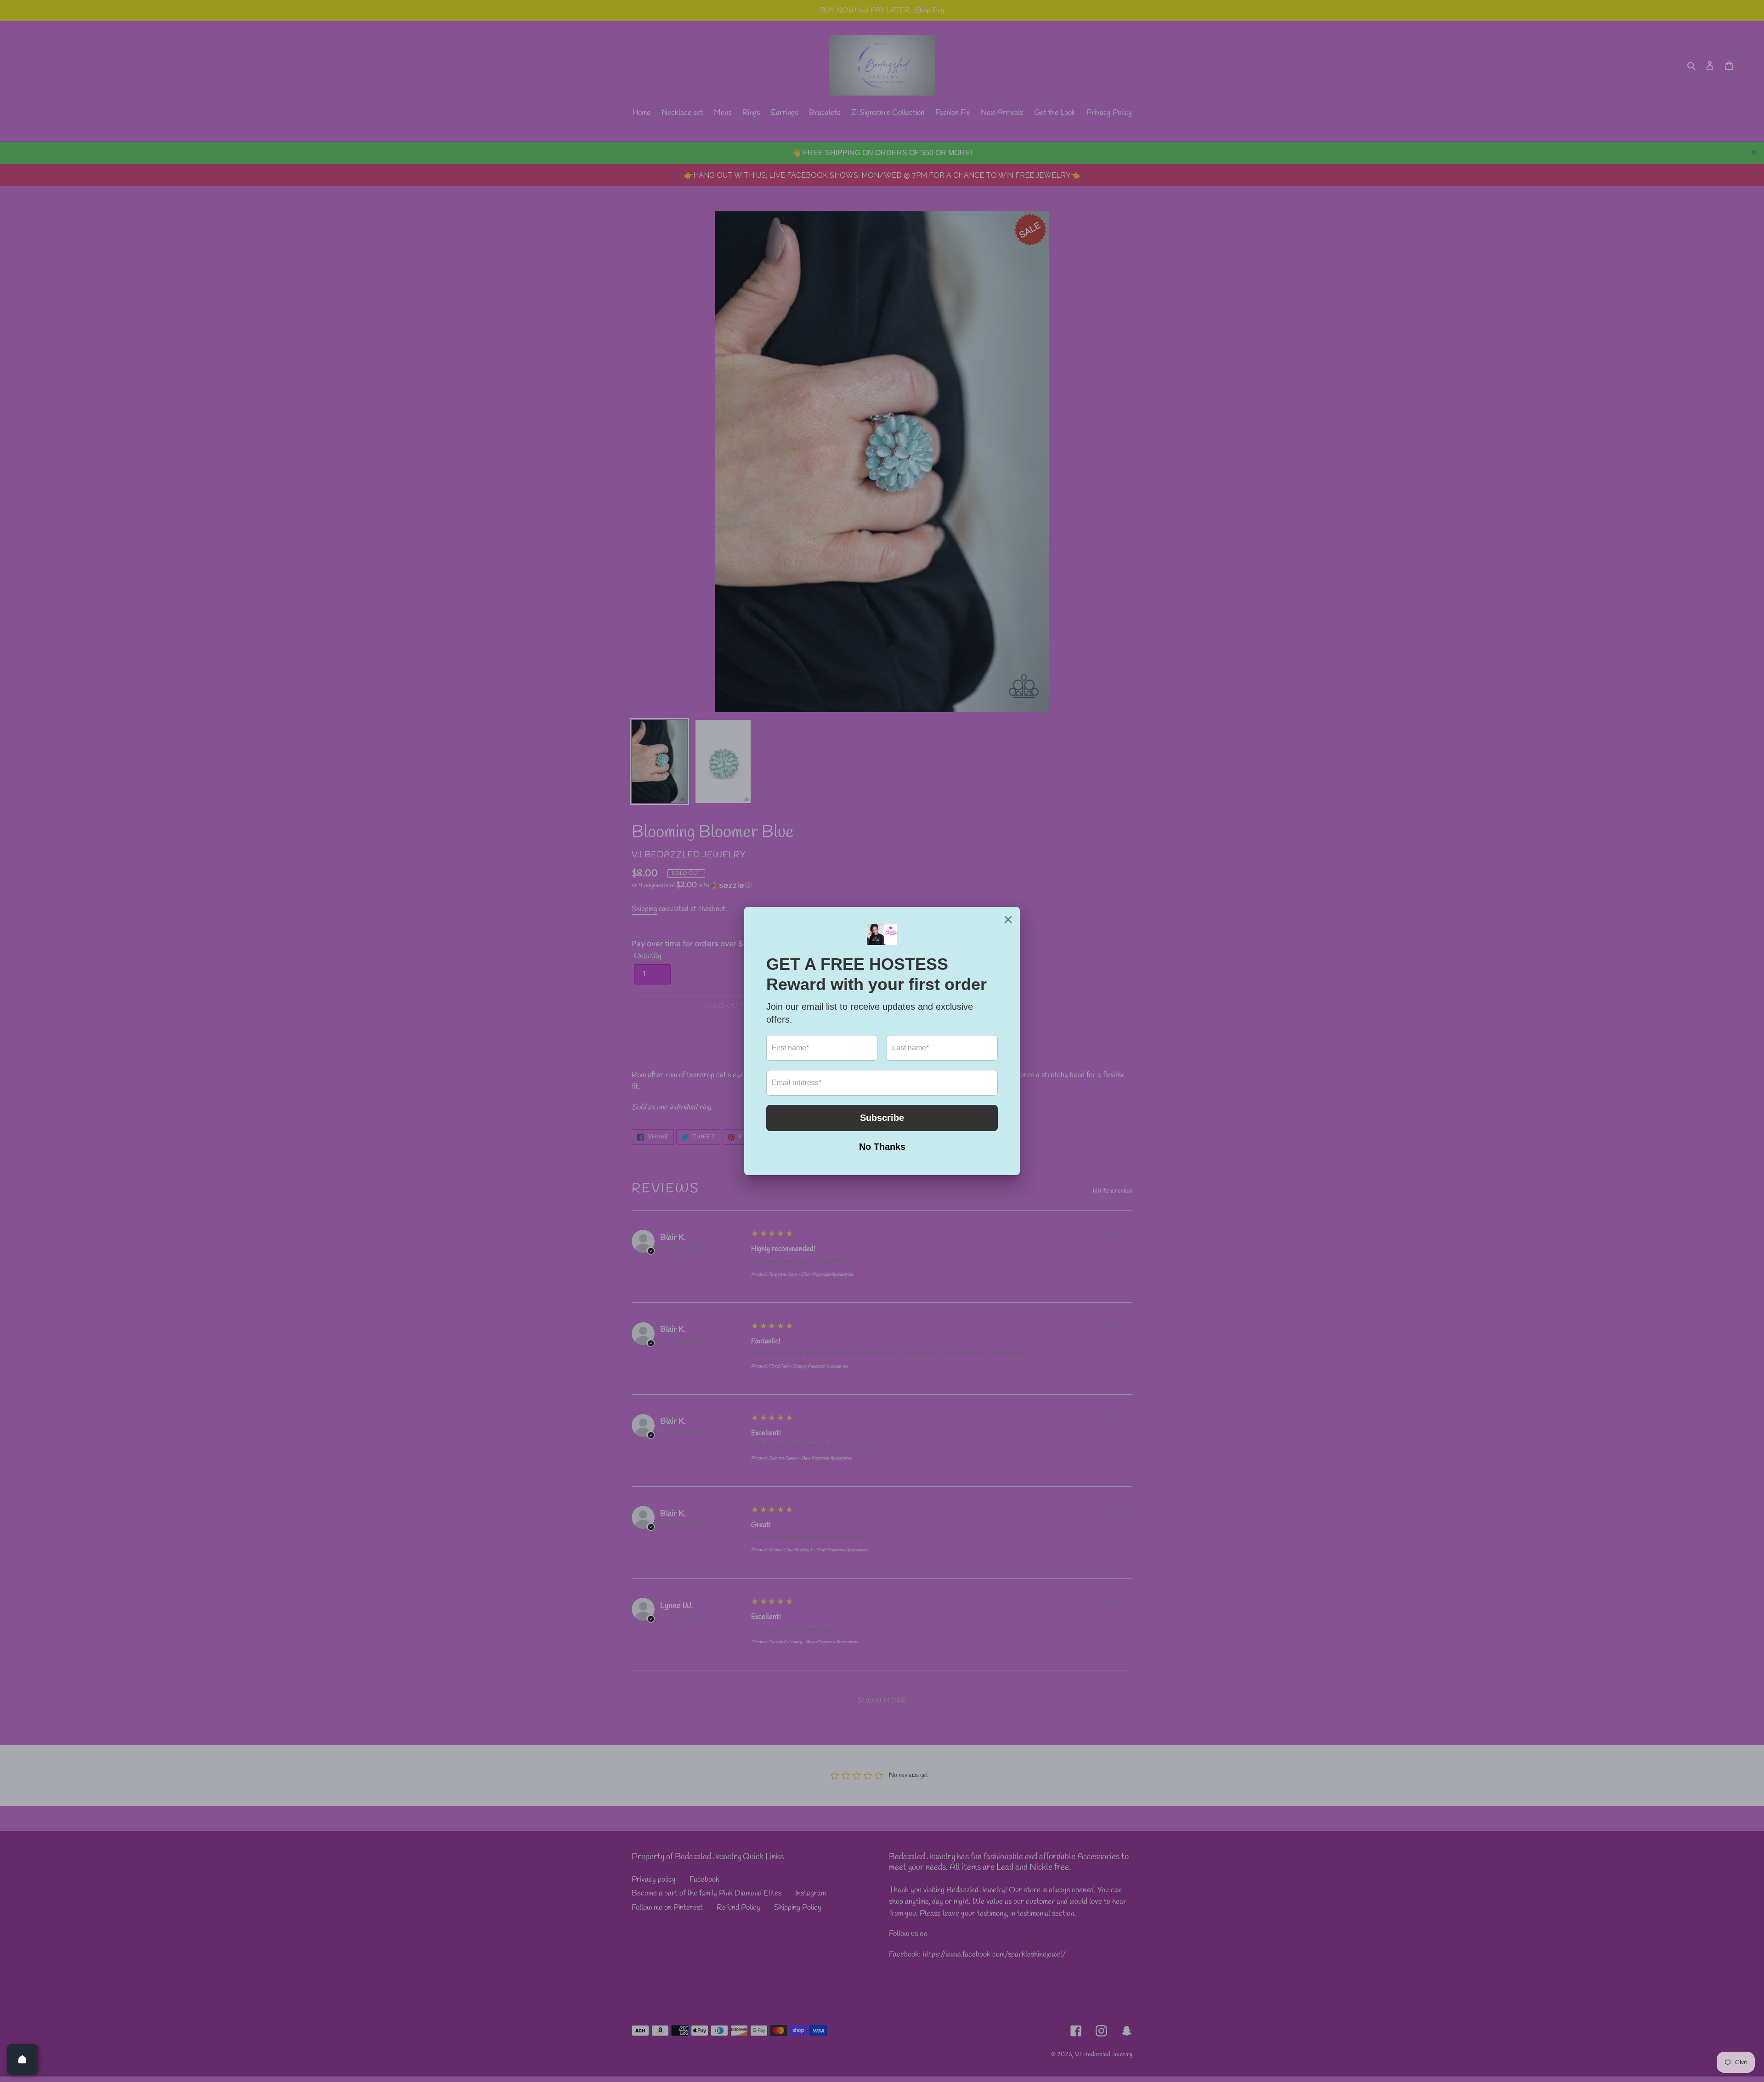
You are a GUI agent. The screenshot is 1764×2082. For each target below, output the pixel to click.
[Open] (23, 2059)
